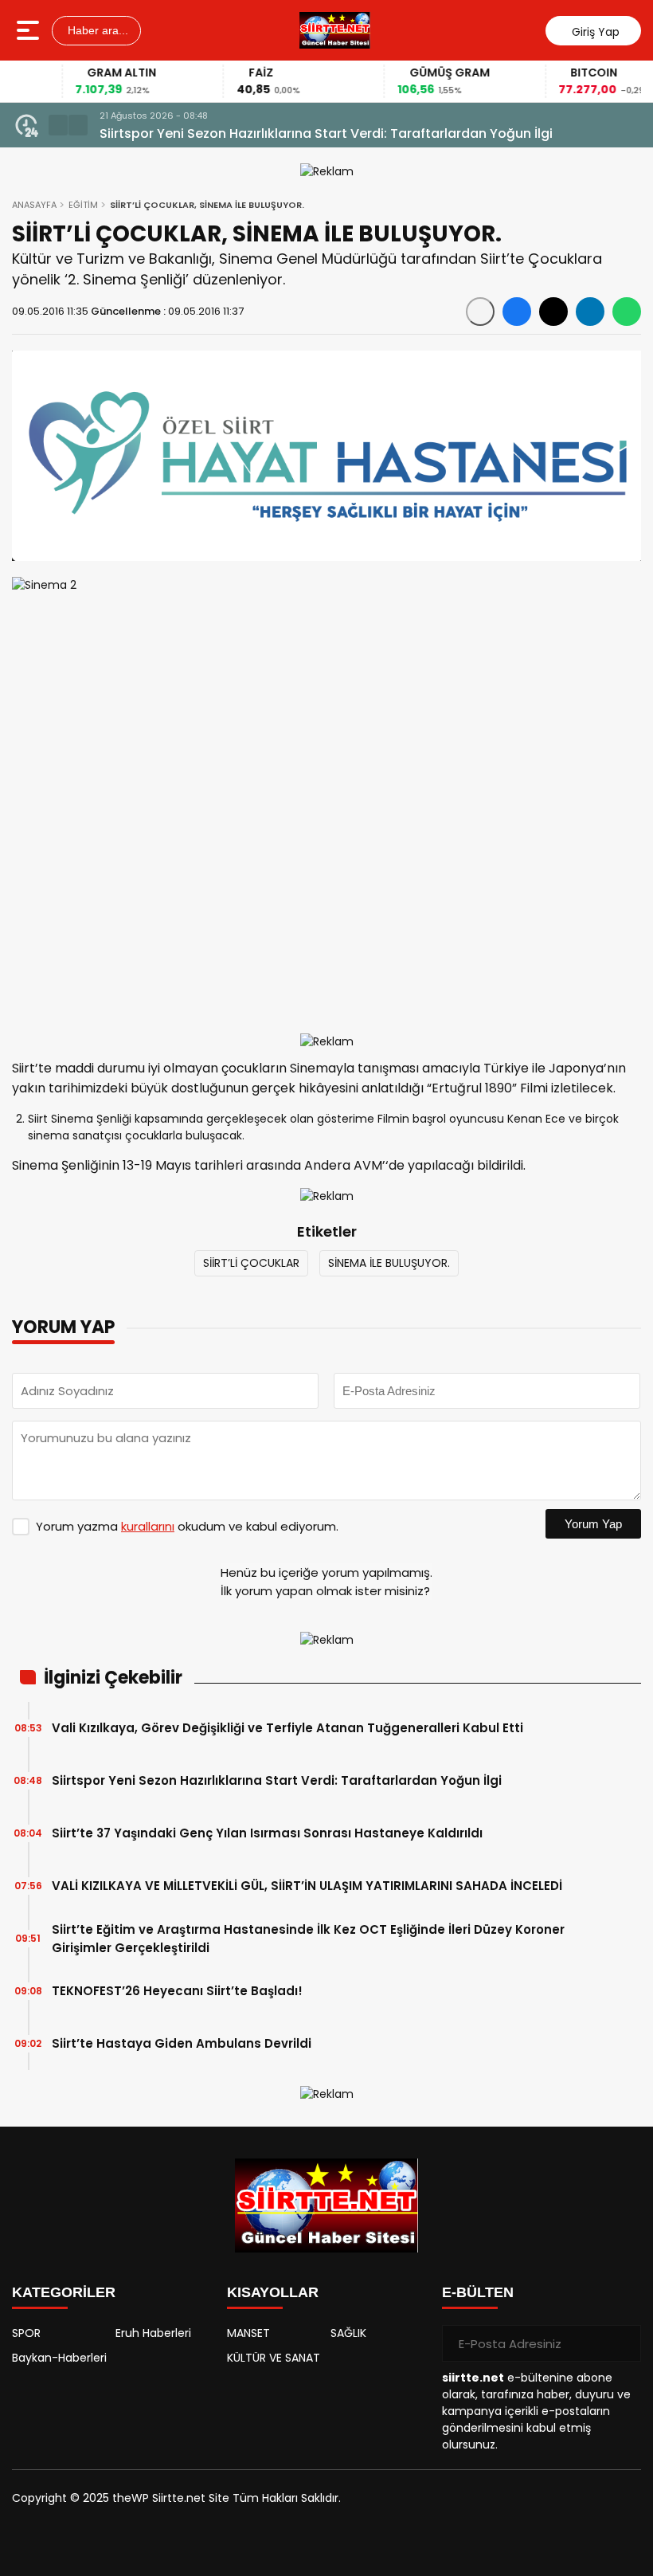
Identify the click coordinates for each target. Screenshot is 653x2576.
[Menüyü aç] (30, 30)
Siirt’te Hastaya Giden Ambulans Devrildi (182, 2043)
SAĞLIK (348, 2333)
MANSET (248, 2333)
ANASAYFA (34, 205)
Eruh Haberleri (153, 2333)
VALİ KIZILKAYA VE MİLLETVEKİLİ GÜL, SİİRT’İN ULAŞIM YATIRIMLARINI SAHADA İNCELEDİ (307, 1886)
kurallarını (148, 1526)
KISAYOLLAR (273, 2292)
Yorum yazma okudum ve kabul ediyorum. (187, 1526)
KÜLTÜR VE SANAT (274, 2358)
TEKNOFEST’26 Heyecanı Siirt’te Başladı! (177, 1991)
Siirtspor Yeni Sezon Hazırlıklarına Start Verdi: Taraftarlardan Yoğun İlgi (326, 133)
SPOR (26, 2333)
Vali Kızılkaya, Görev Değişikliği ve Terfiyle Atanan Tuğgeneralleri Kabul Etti (287, 1728)
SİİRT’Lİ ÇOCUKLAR (251, 1263)
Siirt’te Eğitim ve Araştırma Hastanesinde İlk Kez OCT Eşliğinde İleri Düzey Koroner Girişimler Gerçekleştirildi (308, 1939)
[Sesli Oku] (480, 312)
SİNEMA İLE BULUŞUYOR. (389, 1263)
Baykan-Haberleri (59, 2358)
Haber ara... (96, 30)
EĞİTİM (83, 205)
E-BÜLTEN (478, 2292)
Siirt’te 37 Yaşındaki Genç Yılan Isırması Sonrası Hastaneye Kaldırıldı (267, 1833)
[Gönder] (623, 2343)
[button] (58, 125)
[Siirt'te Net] (335, 30)
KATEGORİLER (64, 2292)
